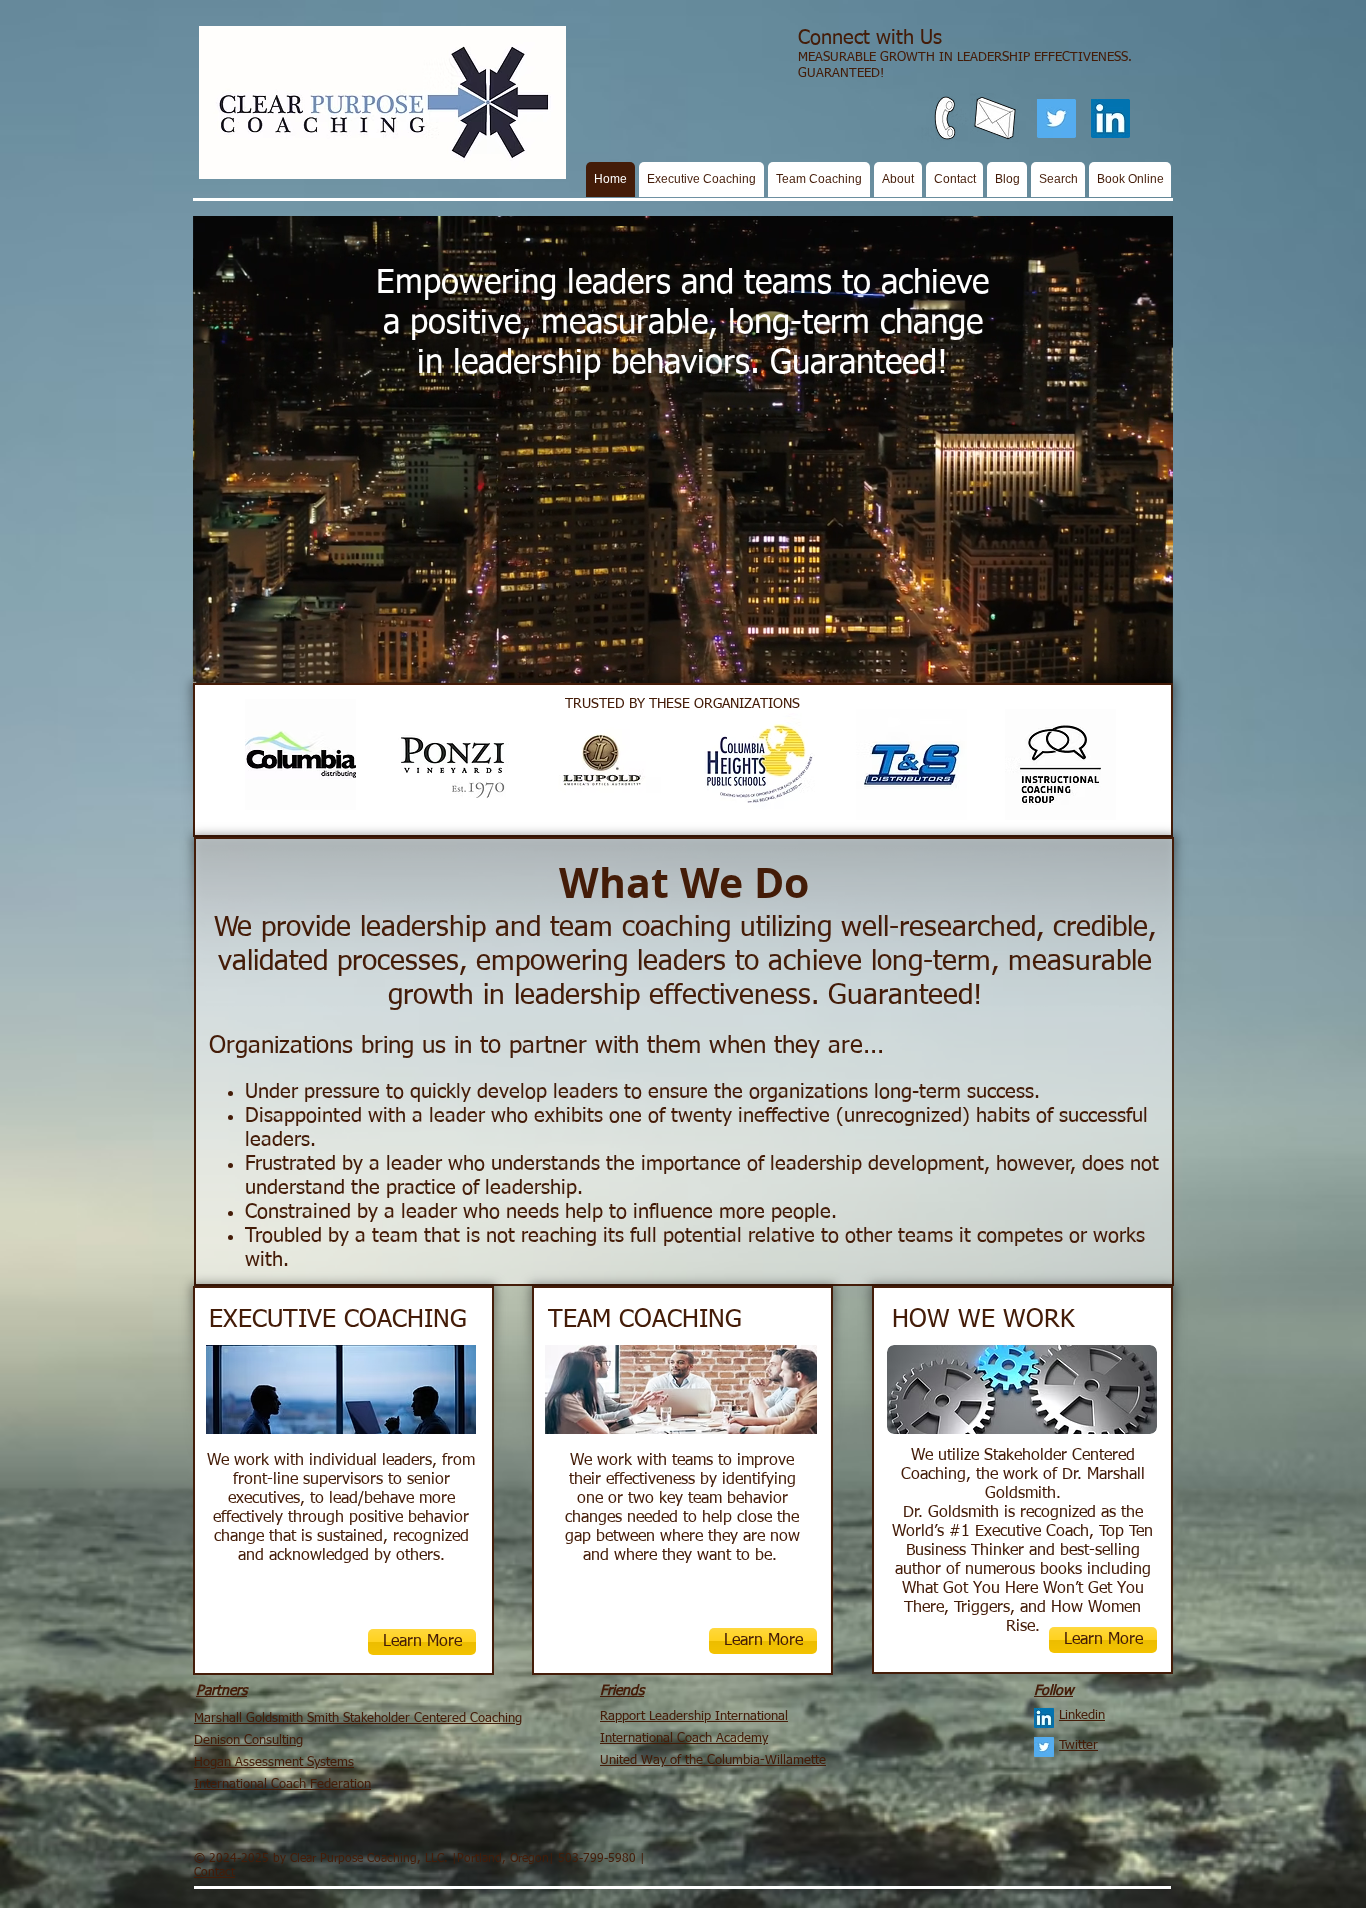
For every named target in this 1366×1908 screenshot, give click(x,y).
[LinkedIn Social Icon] (1110, 118)
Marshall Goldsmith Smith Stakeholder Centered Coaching (358, 1718)
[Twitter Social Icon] (1056, 118)
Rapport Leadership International (694, 1716)
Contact (214, 1873)
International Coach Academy (684, 1738)
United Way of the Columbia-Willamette (713, 1760)
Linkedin (1082, 1715)
